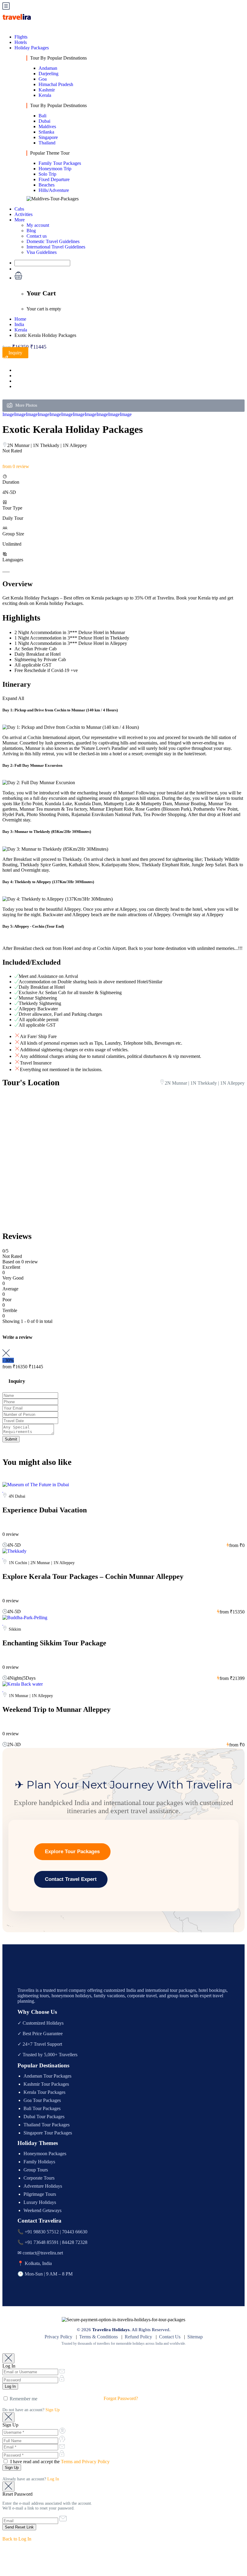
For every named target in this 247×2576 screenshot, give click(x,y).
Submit (11, 1439)
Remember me (23, 2399)
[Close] (8, 2358)
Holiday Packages (32, 48)
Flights (21, 37)
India (19, 324)
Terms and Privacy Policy (85, 2462)
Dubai (44, 121)
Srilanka (46, 132)
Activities (23, 214)
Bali (42, 116)
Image (8, 414)
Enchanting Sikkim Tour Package (54, 1643)
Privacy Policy (58, 2337)
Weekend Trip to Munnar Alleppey (56, 1709)
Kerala (45, 95)
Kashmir (47, 90)
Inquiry (15, 353)
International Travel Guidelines (56, 247)
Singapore (48, 137)
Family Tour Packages (60, 163)
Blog (31, 231)
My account (38, 225)
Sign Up (53, 2410)
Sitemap (195, 2337)
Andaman (48, 68)
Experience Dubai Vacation (45, 1510)
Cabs (19, 209)
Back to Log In (17, 2539)
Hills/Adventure (54, 190)
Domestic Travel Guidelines (53, 241)
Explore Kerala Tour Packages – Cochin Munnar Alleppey (93, 1576)
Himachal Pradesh (56, 84)
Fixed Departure (54, 179)
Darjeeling (48, 74)
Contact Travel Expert (71, 1879)
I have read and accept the (59, 2462)
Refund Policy (138, 2337)
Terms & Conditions (98, 2337)
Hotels (21, 42)
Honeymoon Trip (55, 169)
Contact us (37, 236)
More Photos (26, 405)
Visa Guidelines (42, 252)
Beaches (47, 185)
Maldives (47, 126)
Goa (43, 79)
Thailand (47, 143)
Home (20, 319)
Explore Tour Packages (72, 1852)
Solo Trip (47, 174)
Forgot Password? (121, 2398)
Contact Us (170, 2337)
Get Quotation (30, 269)
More (20, 220)
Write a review (18, 1337)
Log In (53, 2479)
